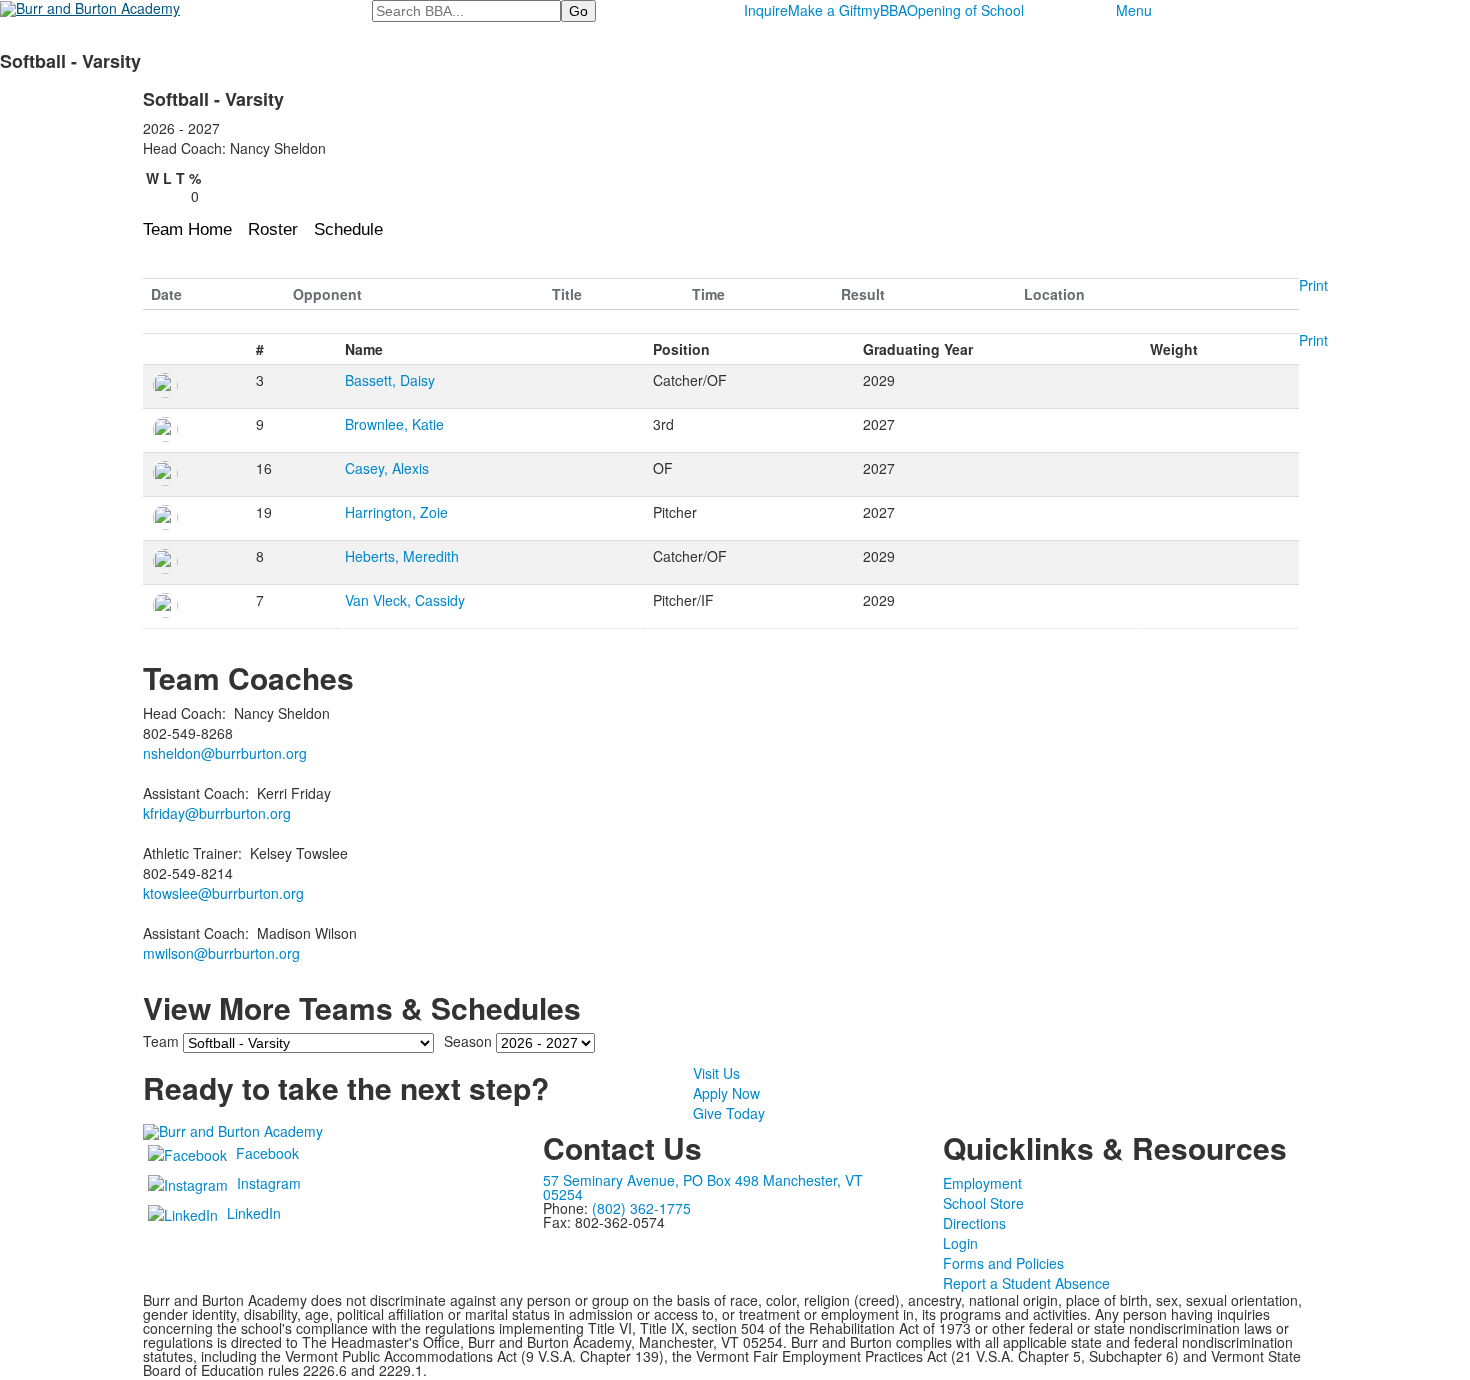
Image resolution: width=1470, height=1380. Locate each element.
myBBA (884, 10)
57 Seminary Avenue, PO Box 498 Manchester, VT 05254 (703, 1187)
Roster (273, 229)
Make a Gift (824, 10)
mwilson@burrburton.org (221, 953)
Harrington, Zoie (396, 512)
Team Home (187, 229)
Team (161, 1041)
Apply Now (726, 1093)
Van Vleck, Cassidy (405, 600)
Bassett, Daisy (390, 380)
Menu (1134, 10)
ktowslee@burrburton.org (223, 893)
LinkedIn (254, 1213)
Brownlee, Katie (394, 424)
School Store (983, 1203)
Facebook (267, 1153)
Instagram (269, 1183)
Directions (974, 1223)
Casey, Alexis (387, 468)
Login (960, 1243)
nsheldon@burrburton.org (225, 753)
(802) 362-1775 (641, 1208)
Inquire (766, 10)
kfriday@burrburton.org (217, 813)
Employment (982, 1183)
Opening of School (965, 10)
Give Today (729, 1113)
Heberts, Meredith (402, 556)
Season (468, 1041)
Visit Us (716, 1073)
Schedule (348, 229)
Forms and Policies (1003, 1263)
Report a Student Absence (1026, 1283)
